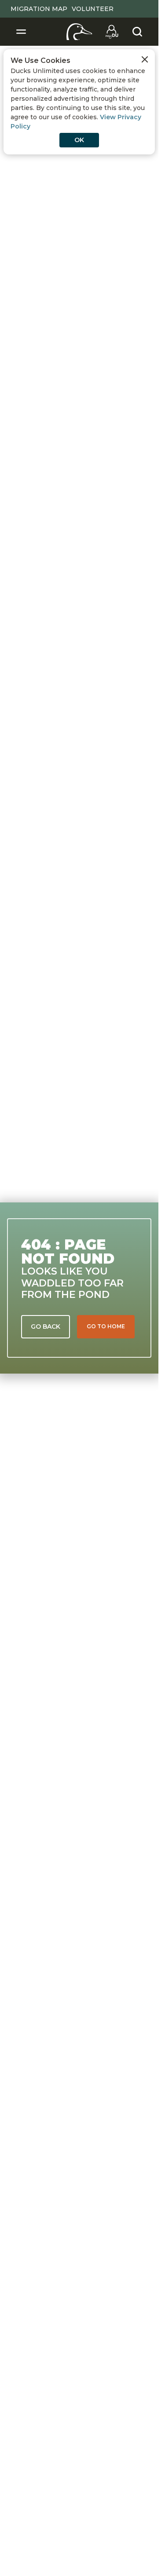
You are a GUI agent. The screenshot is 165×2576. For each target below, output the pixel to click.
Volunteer (93, 9)
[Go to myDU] (112, 32)
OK (79, 140)
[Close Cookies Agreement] (145, 59)
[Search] (137, 32)
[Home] (79, 32)
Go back (46, 1326)
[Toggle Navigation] (21, 32)
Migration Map (39, 9)
